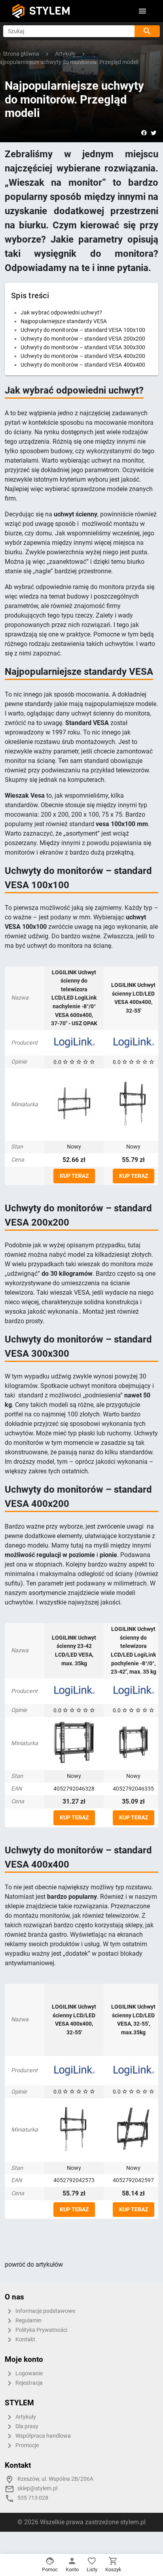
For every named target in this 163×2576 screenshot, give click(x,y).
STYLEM (50, 11)
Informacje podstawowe (45, 2311)
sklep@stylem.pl (37, 2488)
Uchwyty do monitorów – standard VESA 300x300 (83, 347)
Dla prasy (26, 2426)
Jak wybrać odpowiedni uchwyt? (61, 313)
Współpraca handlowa (43, 2436)
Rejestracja (28, 2383)
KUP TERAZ (74, 1176)
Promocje (27, 2445)
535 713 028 (33, 2498)
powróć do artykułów (34, 2264)
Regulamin (28, 2321)
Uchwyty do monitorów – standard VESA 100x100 (83, 330)
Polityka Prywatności (41, 2330)
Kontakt (25, 2340)
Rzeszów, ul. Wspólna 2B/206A (55, 2479)
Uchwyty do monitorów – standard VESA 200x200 (83, 339)
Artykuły (25, 2417)
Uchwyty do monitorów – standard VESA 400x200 (83, 356)
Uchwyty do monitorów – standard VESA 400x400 (83, 365)
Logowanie (28, 2374)
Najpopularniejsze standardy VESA (64, 321)
